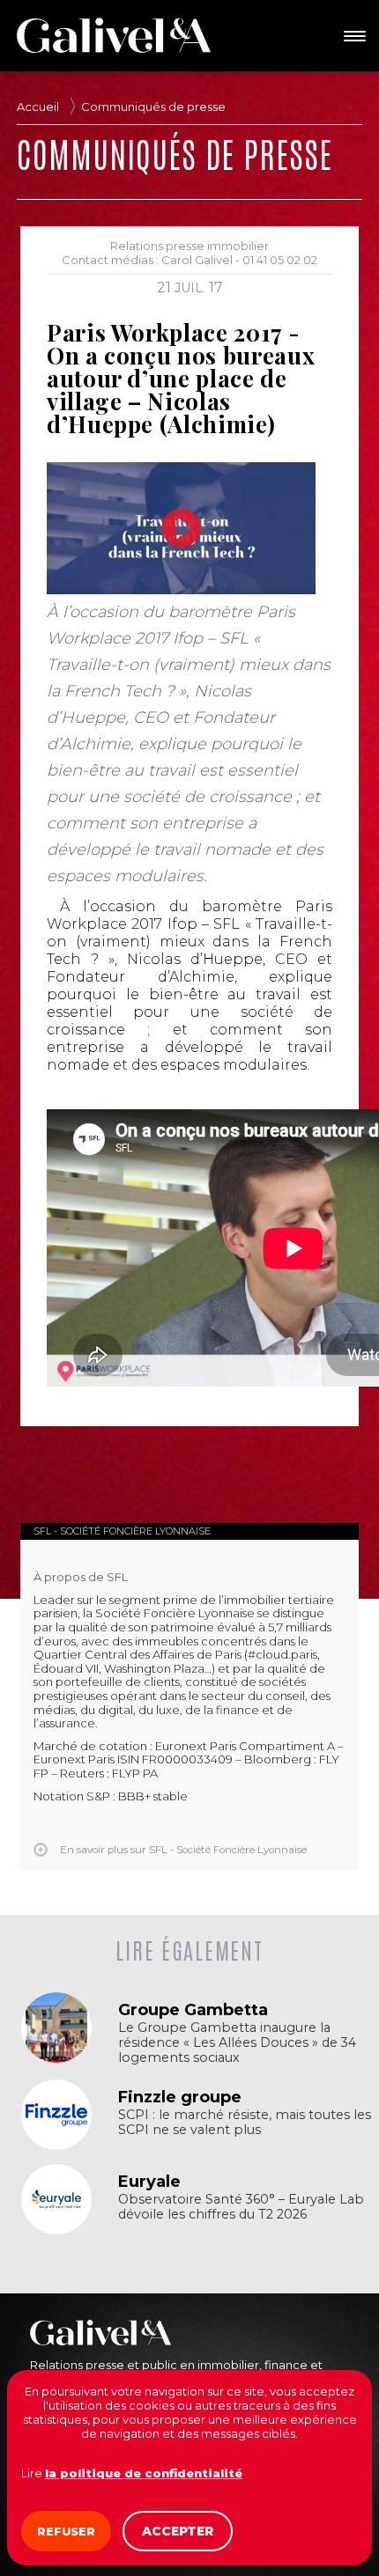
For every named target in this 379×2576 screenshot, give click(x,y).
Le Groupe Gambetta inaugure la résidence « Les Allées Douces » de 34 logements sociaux (237, 2043)
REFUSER (66, 2531)
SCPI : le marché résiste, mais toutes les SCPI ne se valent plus (245, 2123)
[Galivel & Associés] (114, 35)
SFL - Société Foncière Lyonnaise (122, 1531)
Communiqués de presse (153, 107)
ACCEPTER (178, 2531)
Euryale (149, 2182)
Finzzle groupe (180, 2097)
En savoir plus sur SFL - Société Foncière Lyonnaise (183, 1850)
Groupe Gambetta (193, 2010)
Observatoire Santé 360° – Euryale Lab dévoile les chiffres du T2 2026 (241, 2207)
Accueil (38, 107)
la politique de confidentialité (144, 2473)
